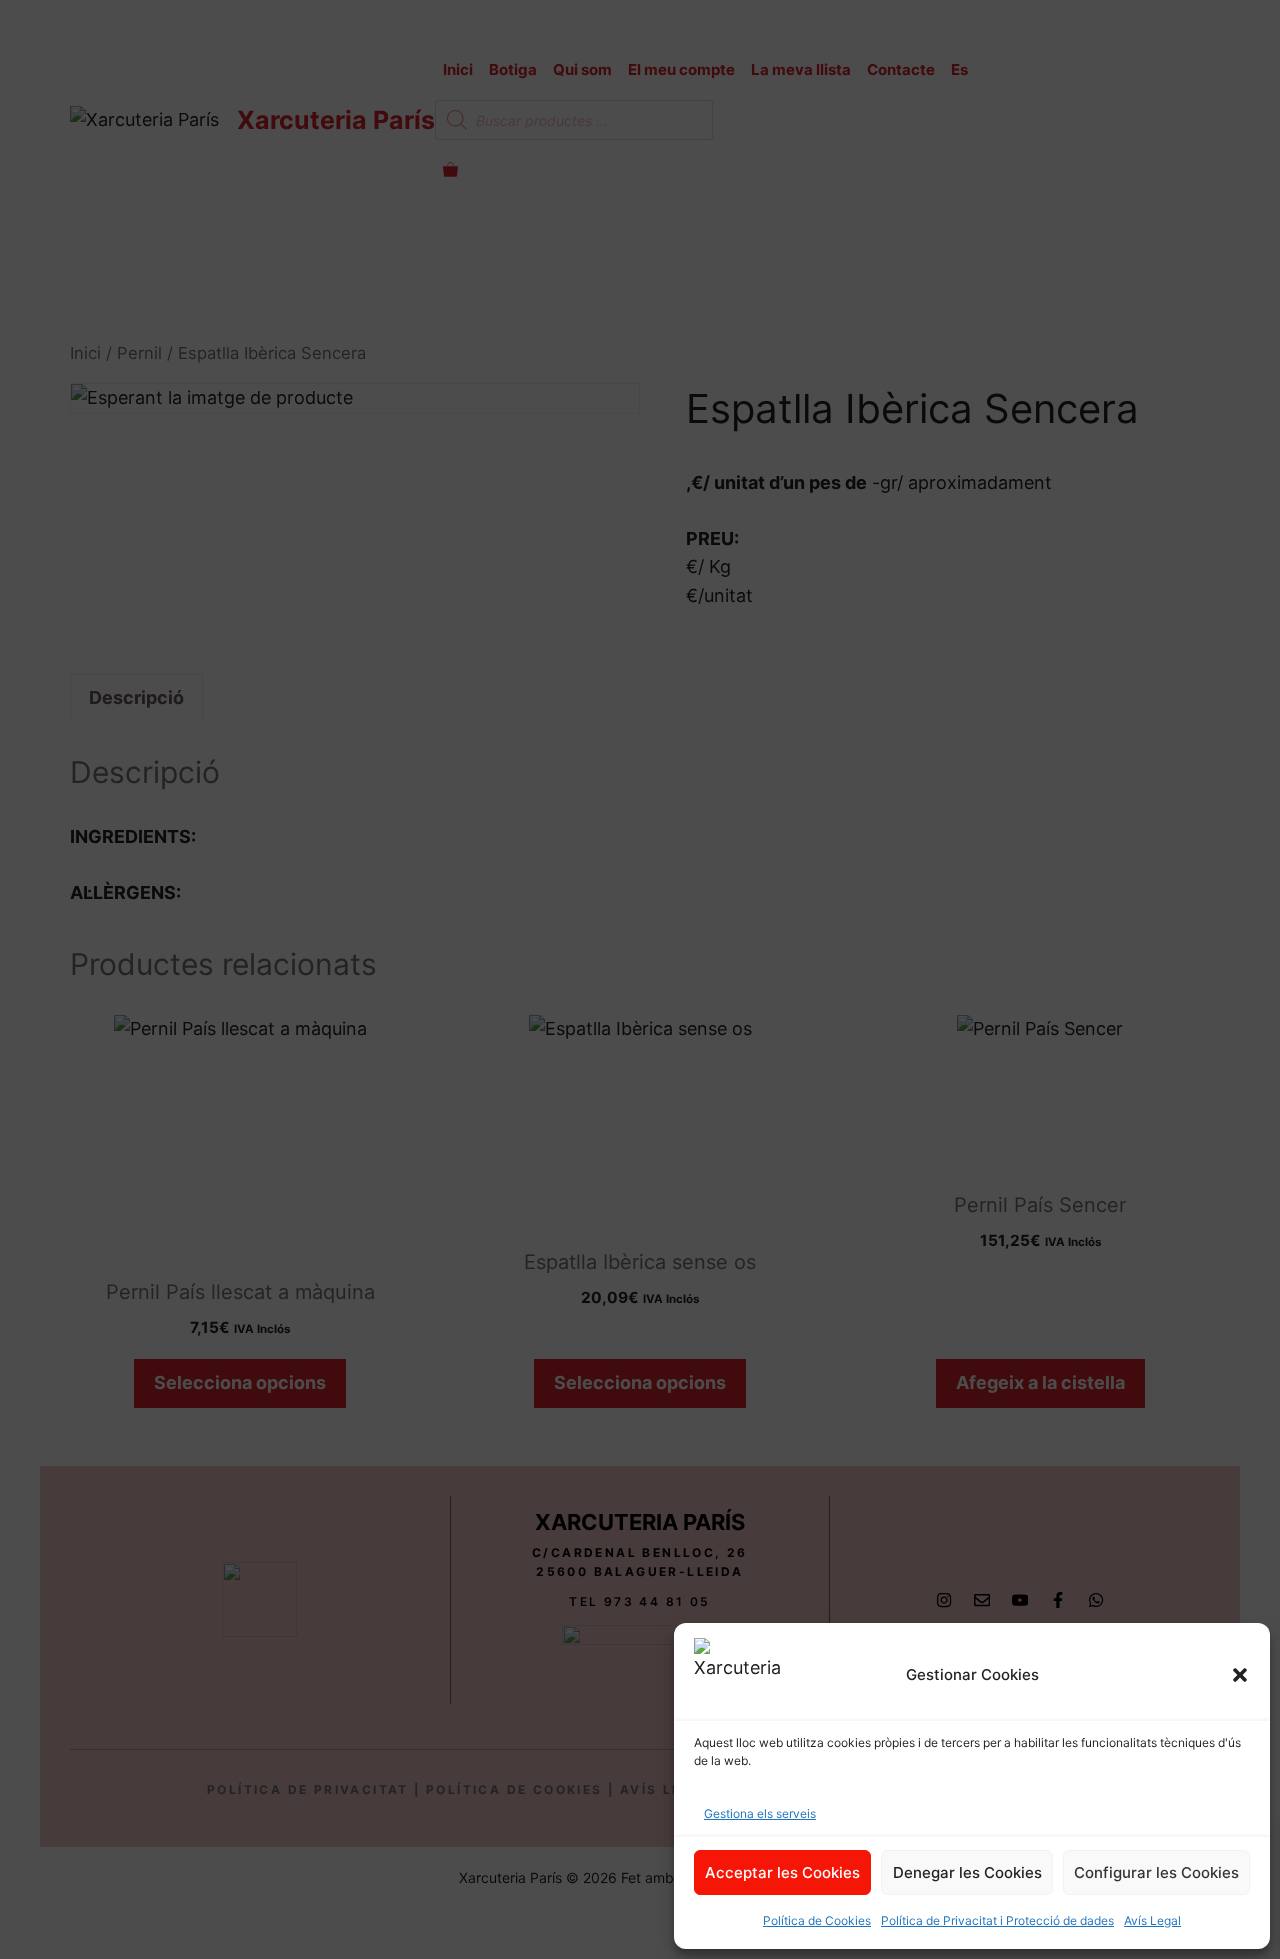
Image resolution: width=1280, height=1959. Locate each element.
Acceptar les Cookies (782, 1872)
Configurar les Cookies (1156, 1872)
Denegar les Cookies (967, 1872)
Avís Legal (1152, 1920)
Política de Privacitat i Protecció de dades (997, 1920)
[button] (1240, 1675)
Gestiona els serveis (760, 1813)
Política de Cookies (817, 1920)
